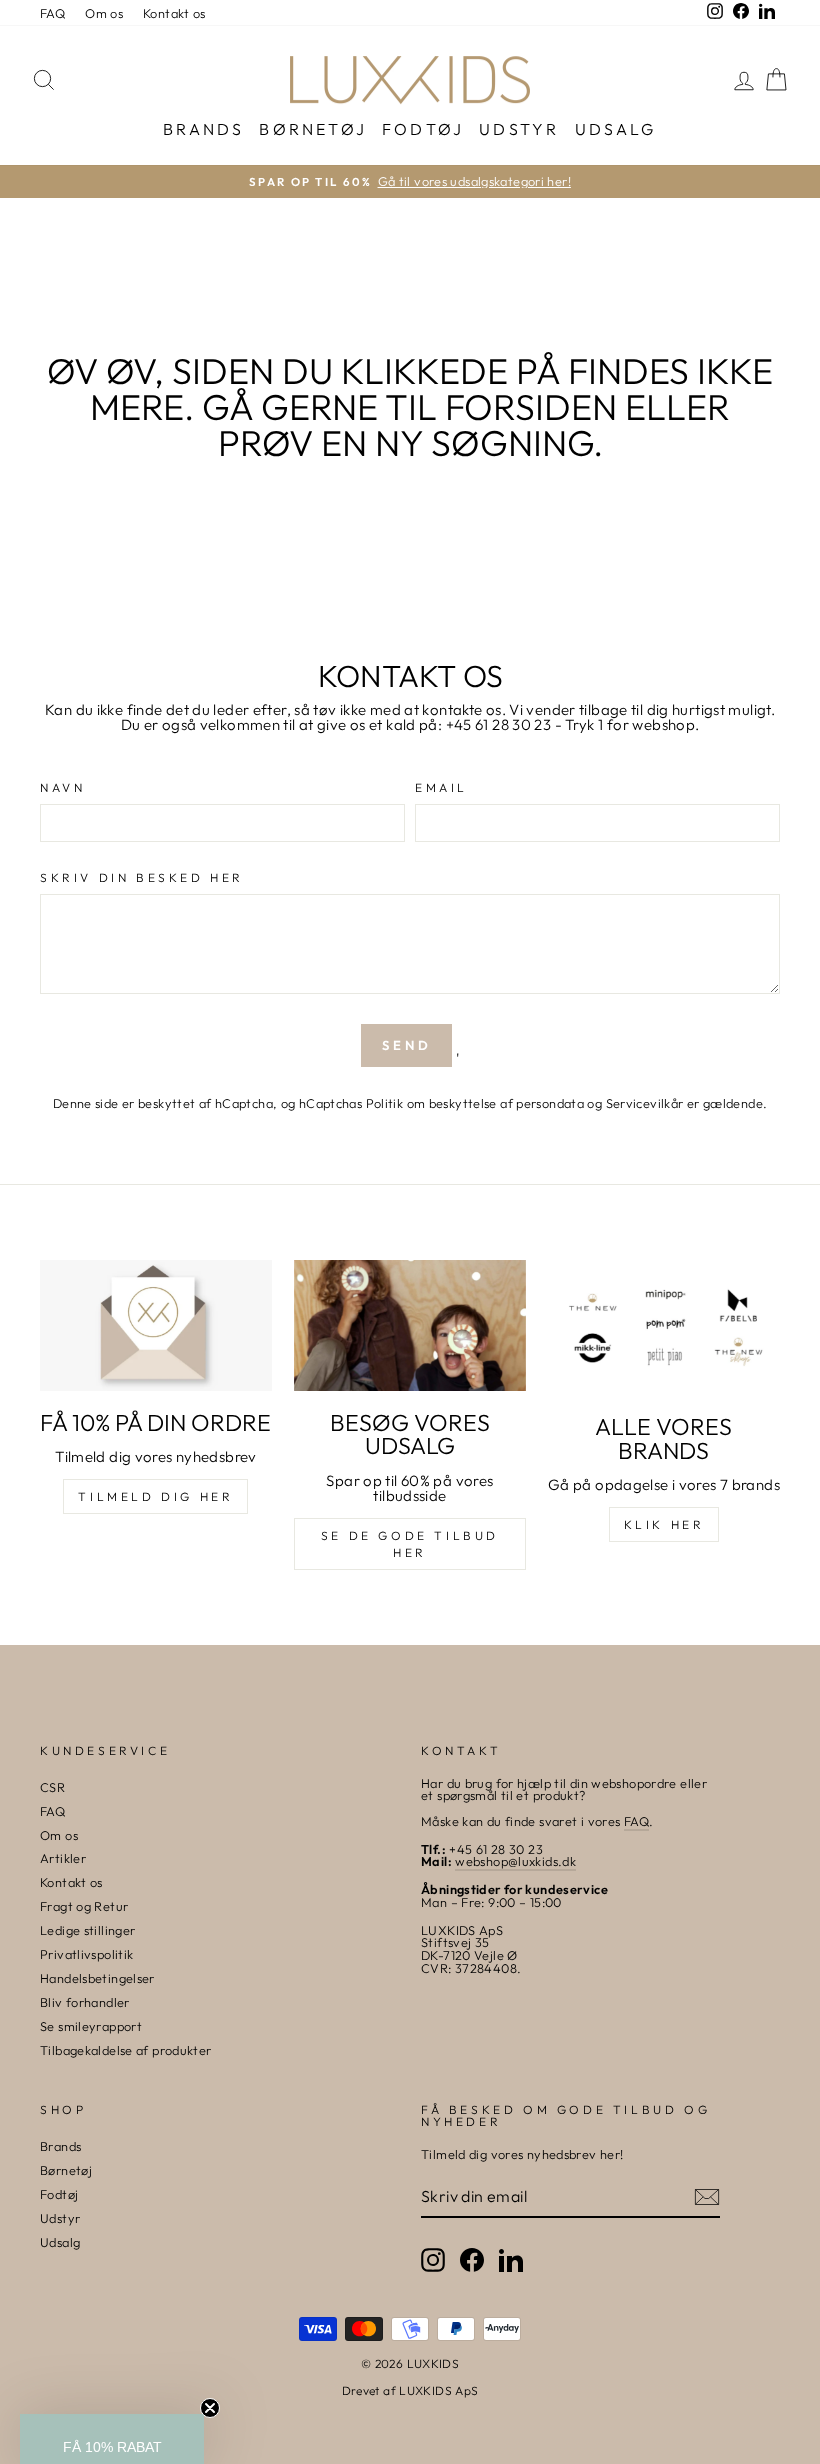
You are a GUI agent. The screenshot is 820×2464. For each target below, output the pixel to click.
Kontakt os (174, 13)
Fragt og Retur (84, 1906)
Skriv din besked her (142, 878)
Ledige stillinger (87, 1930)
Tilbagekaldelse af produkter (126, 2050)
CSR (52, 1787)
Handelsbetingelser (97, 1978)
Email (441, 788)
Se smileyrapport (91, 2026)
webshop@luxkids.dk (515, 1861)
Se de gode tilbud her (410, 1544)
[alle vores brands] (664, 1327)
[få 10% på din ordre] (156, 1325)
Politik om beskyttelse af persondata (475, 1103)
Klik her (664, 1524)
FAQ (52, 13)
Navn (62, 788)
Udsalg (616, 129)
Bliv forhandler (85, 2002)
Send (407, 1045)
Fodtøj (423, 129)
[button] (112, 2439)
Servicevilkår (645, 1103)
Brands (203, 129)
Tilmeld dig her (155, 1496)
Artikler (63, 1858)
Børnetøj (313, 129)
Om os (104, 13)
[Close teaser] (210, 2408)
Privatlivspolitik (86, 1954)
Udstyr (519, 129)
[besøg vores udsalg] (410, 1325)
